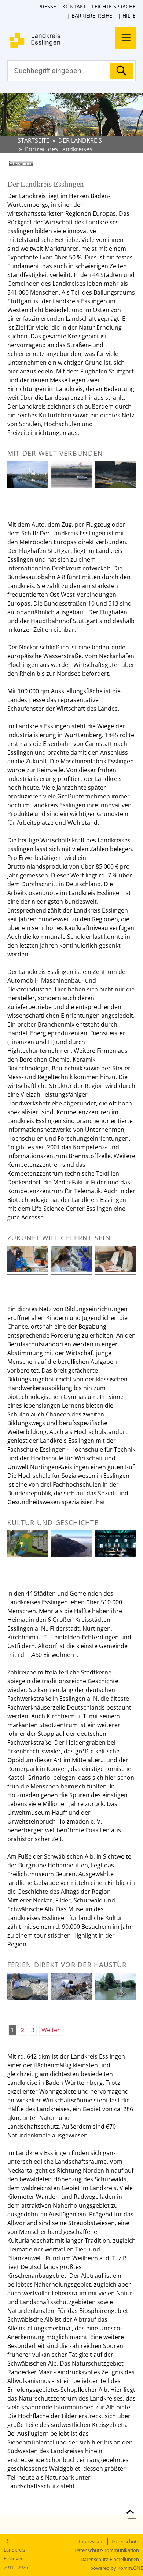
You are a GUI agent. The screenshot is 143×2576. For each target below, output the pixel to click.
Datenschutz (125, 2541)
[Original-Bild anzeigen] (28, 486)
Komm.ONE (130, 2568)
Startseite (34, 140)
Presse (47, 6)
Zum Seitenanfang (132, 2507)
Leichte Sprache (114, 6)
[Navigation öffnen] (126, 38)
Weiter (51, 2030)
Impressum (91, 2541)
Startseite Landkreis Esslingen (75, 40)
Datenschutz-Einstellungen (110, 2559)
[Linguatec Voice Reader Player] (32, 166)
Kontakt (74, 6)
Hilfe (129, 16)
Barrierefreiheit (94, 16)
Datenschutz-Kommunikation (107, 2550)
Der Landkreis (80, 140)
